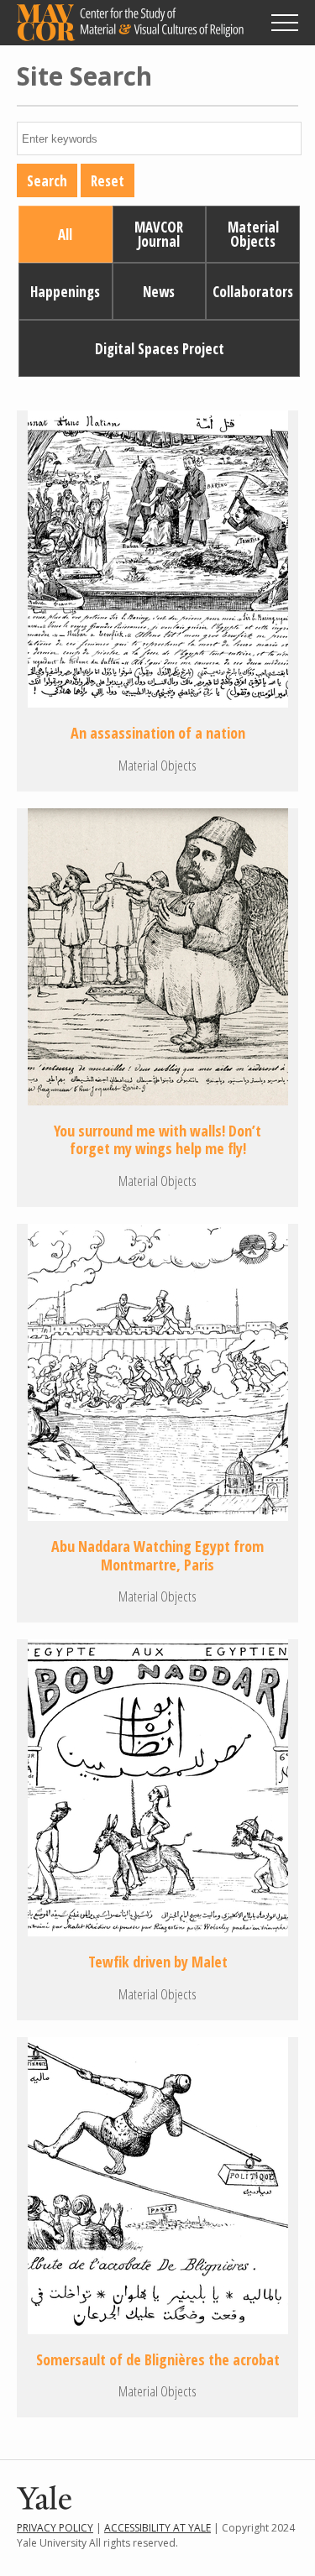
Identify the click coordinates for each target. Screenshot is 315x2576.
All (65, 235)
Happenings (65, 292)
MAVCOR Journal (159, 234)
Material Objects (253, 234)
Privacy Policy (55, 2528)
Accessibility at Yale (157, 2528)
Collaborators (253, 292)
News (159, 292)
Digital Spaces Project (160, 349)
